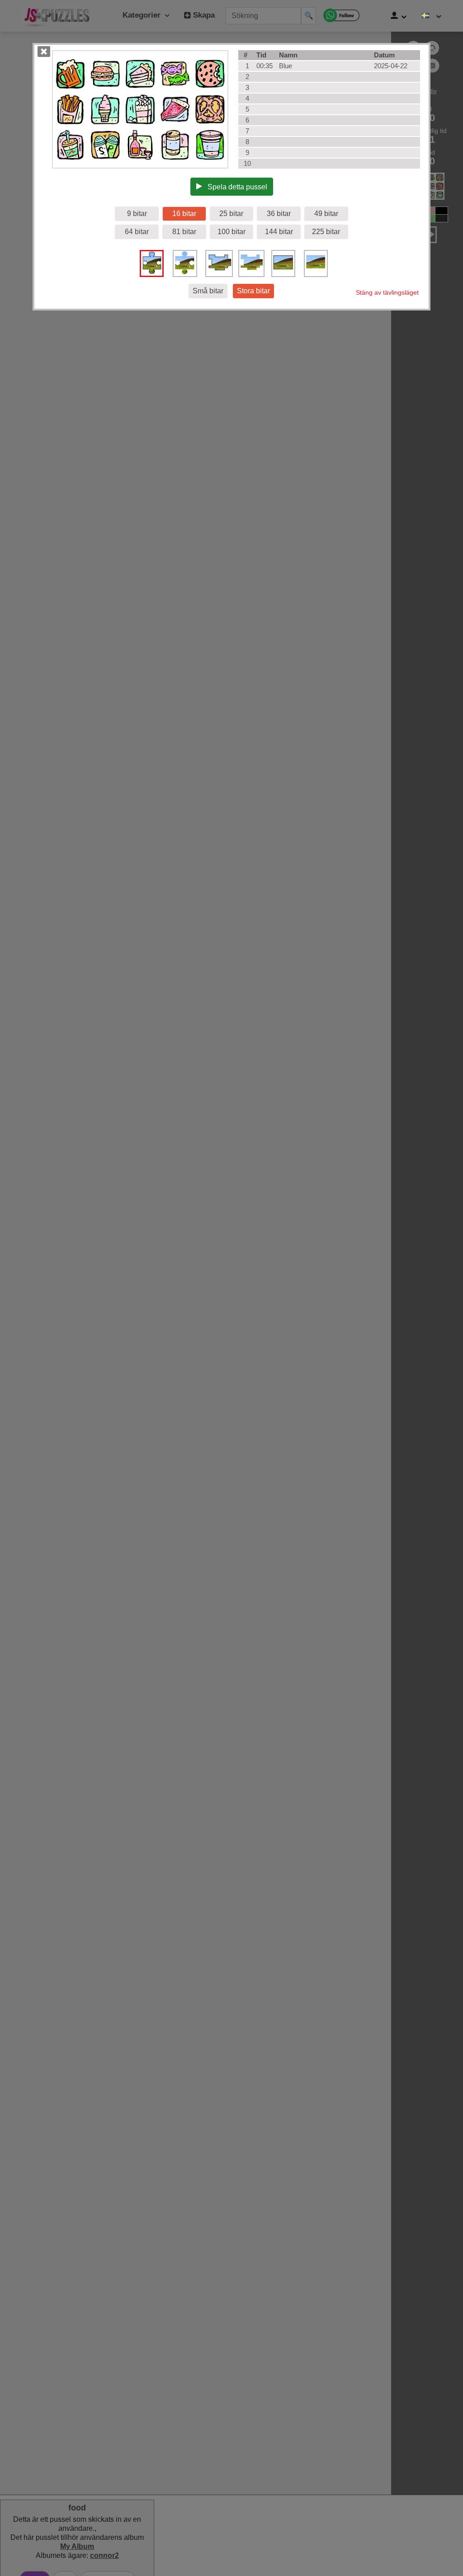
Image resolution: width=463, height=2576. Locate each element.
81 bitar (184, 232)
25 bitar (231, 214)
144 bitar (279, 232)
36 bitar (279, 214)
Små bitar (208, 291)
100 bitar (231, 232)
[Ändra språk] (432, 16)
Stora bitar (253, 291)
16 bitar (184, 214)
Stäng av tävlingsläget (387, 292)
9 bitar (137, 214)
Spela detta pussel (235, 187)
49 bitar (326, 214)
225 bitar (326, 232)
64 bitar (137, 232)
